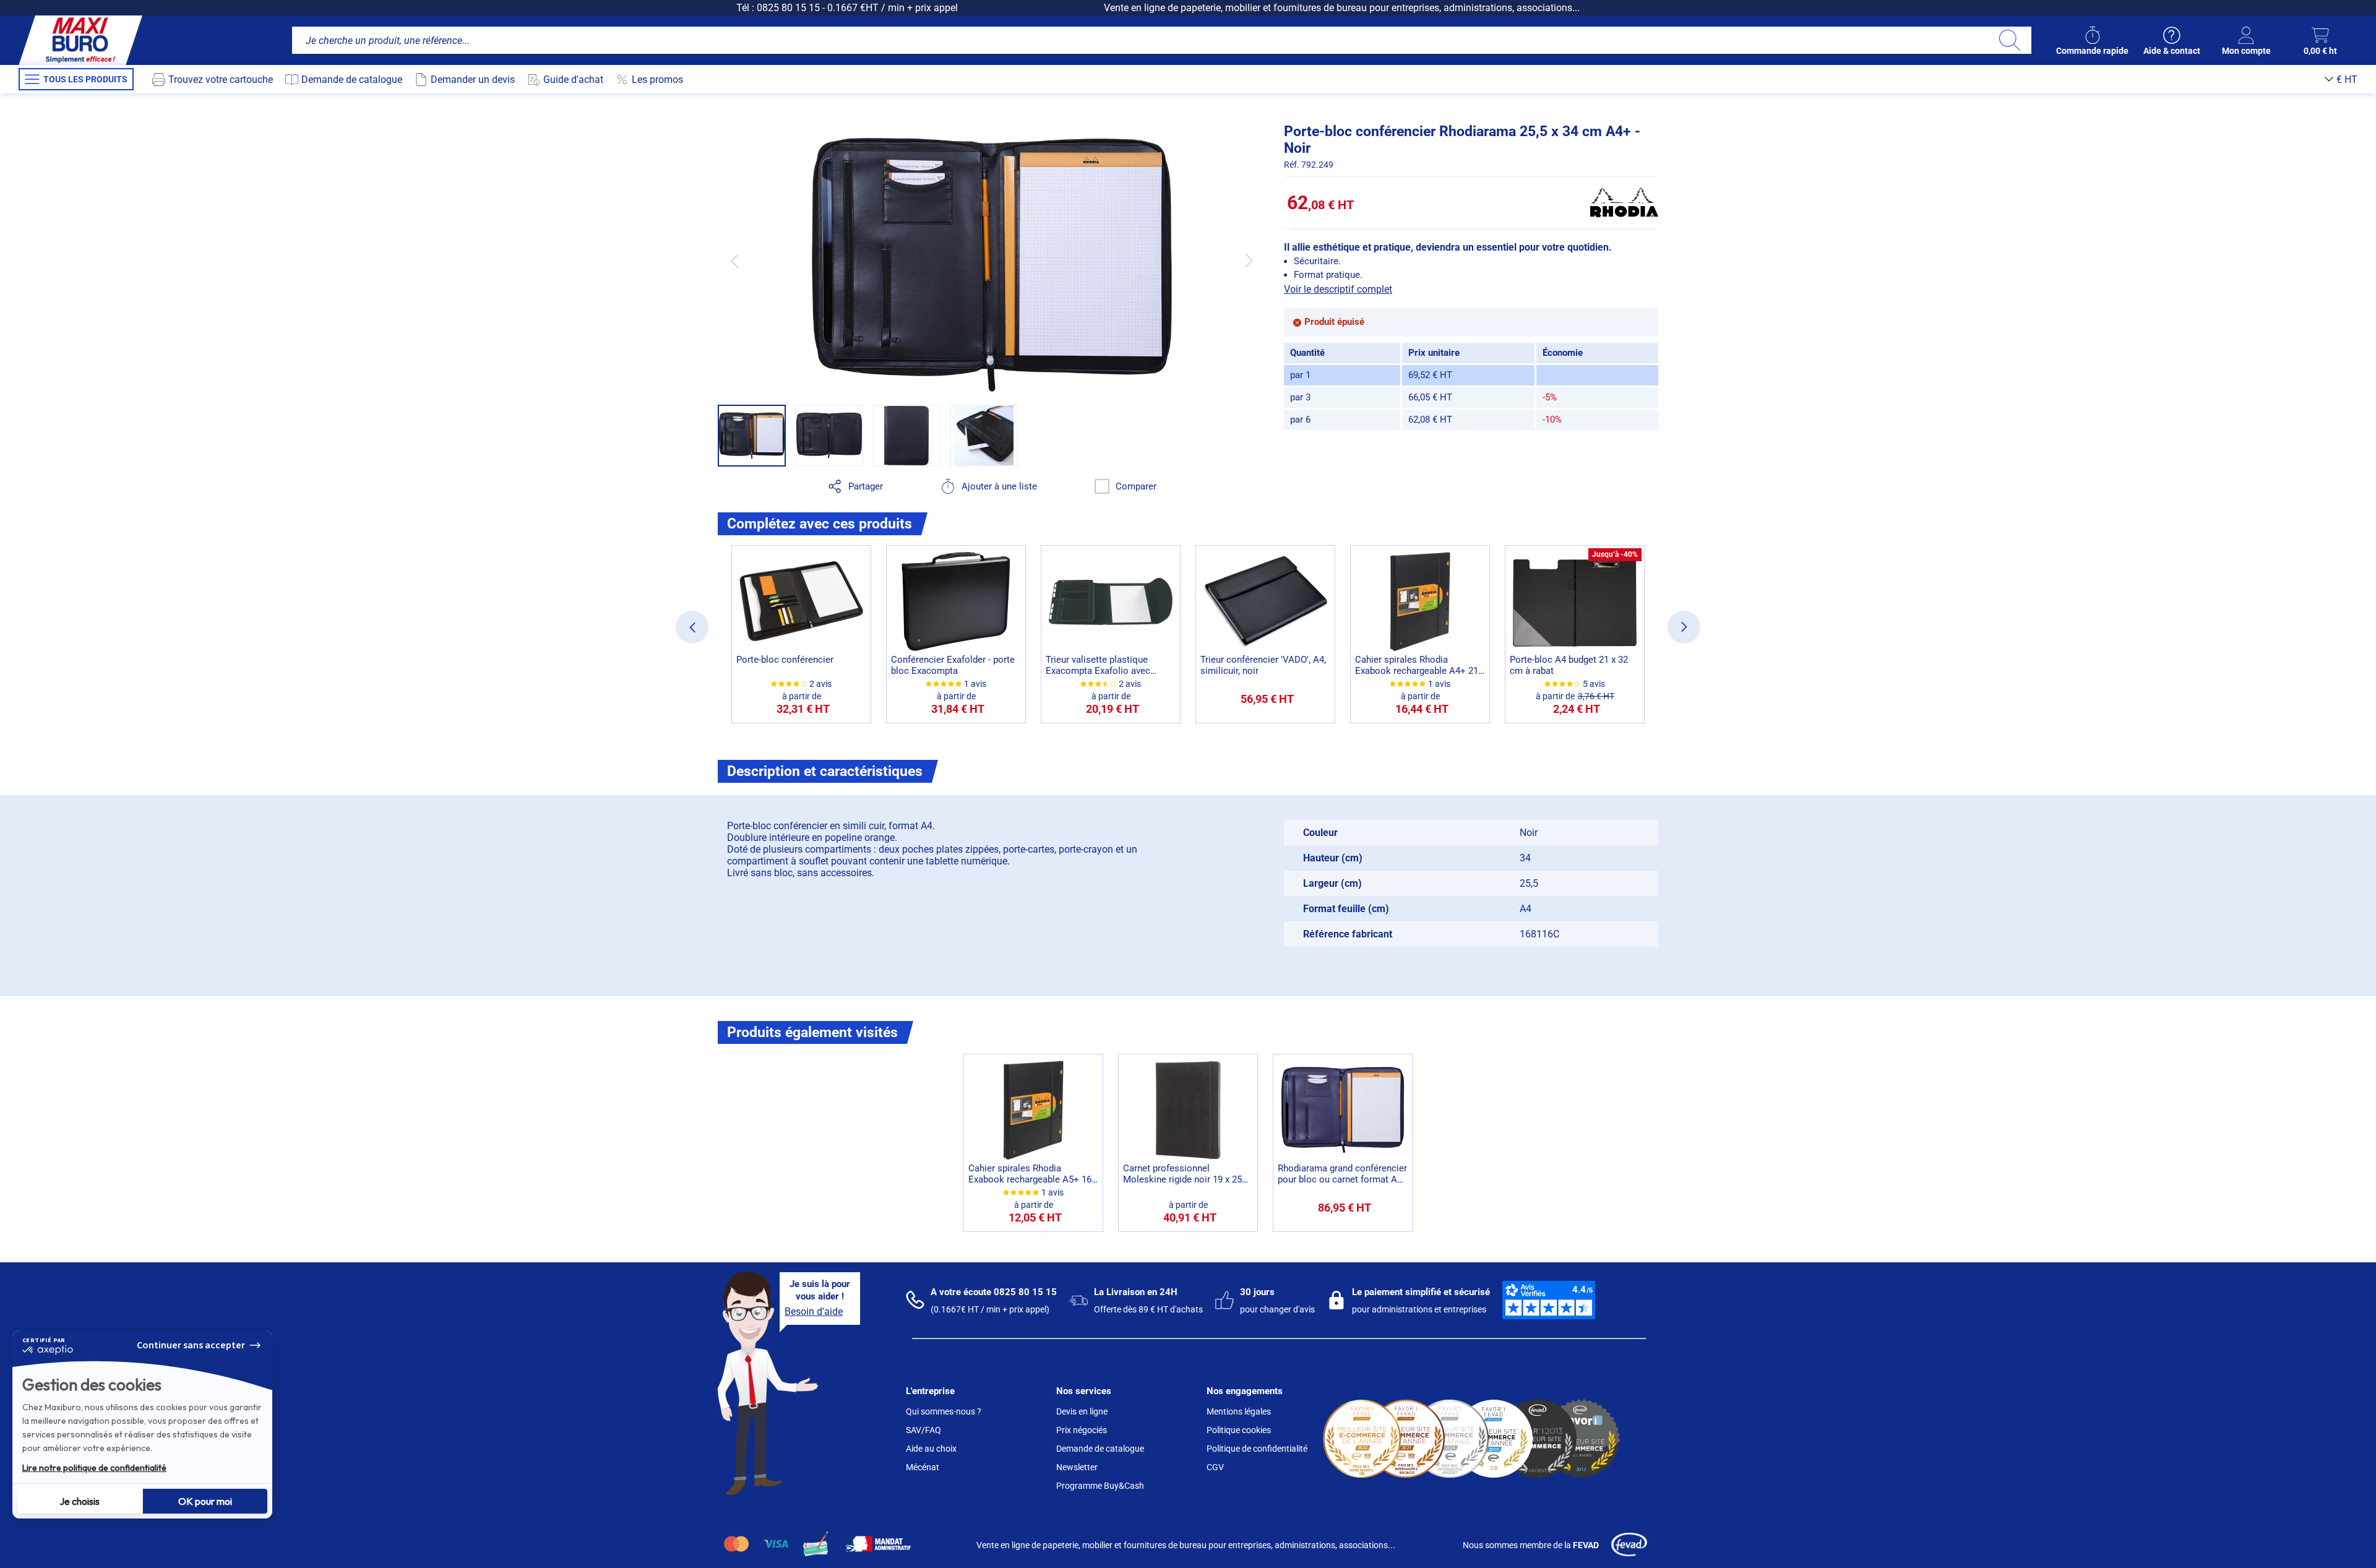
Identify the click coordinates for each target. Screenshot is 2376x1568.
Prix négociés (1082, 1430)
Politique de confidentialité (1257, 1449)
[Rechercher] (2009, 40)
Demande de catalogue (1100, 1449)
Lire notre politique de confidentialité (94, 1468)
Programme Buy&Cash (1100, 1486)
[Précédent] (734, 261)
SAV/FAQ (923, 1430)
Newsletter (1077, 1467)
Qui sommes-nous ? (944, 1411)
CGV (1215, 1467)
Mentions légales (1239, 1411)
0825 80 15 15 (788, 8)
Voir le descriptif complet (1338, 289)
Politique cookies (1239, 1430)
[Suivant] (1249, 261)
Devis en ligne (1082, 1411)
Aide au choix (931, 1449)
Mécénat (923, 1467)
